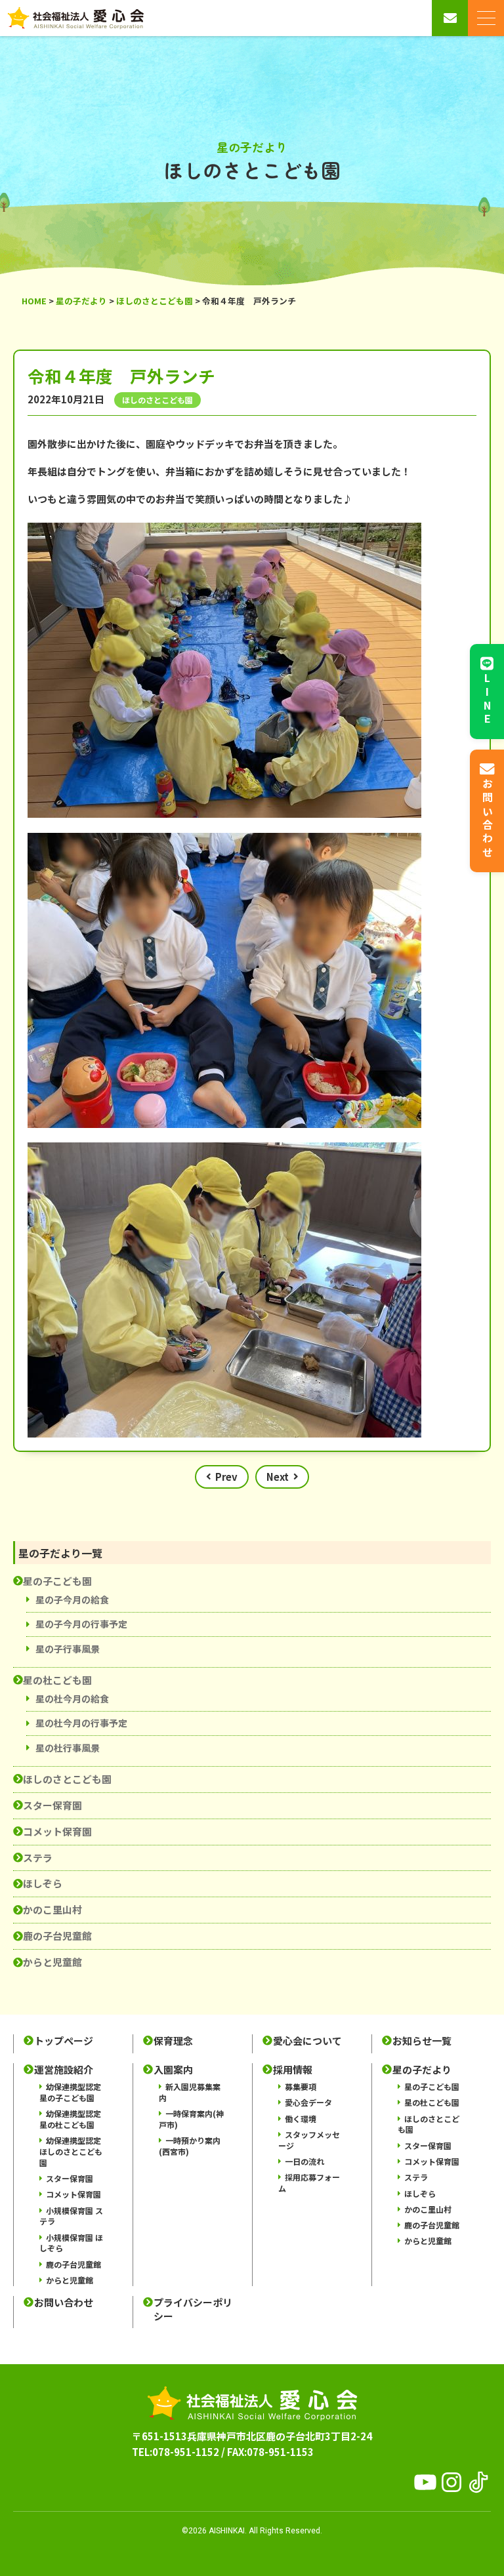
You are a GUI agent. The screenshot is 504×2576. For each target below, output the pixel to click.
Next (278, 1477)
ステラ (38, 1858)
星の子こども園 (57, 1581)
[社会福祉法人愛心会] (75, 18)
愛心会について (307, 2041)
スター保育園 (52, 1805)
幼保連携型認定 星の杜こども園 (70, 2119)
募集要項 (301, 2086)
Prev (226, 1477)
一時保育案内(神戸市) (191, 2119)
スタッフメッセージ (309, 2140)
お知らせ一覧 (422, 2041)
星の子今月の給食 (72, 1600)
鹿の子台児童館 (57, 1936)
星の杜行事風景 (68, 1748)
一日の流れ (304, 2161)
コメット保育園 (57, 1831)
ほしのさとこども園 (67, 1779)
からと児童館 (52, 1962)
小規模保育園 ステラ (71, 2216)
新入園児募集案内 (190, 2092)
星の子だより (422, 2070)
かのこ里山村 (52, 1909)
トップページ (64, 2041)
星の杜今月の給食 (72, 1699)
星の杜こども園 (57, 1680)
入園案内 (173, 2070)
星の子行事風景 (68, 1649)
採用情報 (293, 2070)
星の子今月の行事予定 (81, 1624)
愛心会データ (308, 2102)
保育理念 (173, 2041)
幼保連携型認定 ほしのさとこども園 (71, 2151)
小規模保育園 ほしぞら (71, 2243)
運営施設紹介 (64, 2070)
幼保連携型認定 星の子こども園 (70, 2092)
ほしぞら (43, 1883)
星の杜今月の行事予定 (81, 1723)
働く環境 (301, 2119)
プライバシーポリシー (193, 2309)
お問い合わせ (64, 2303)
